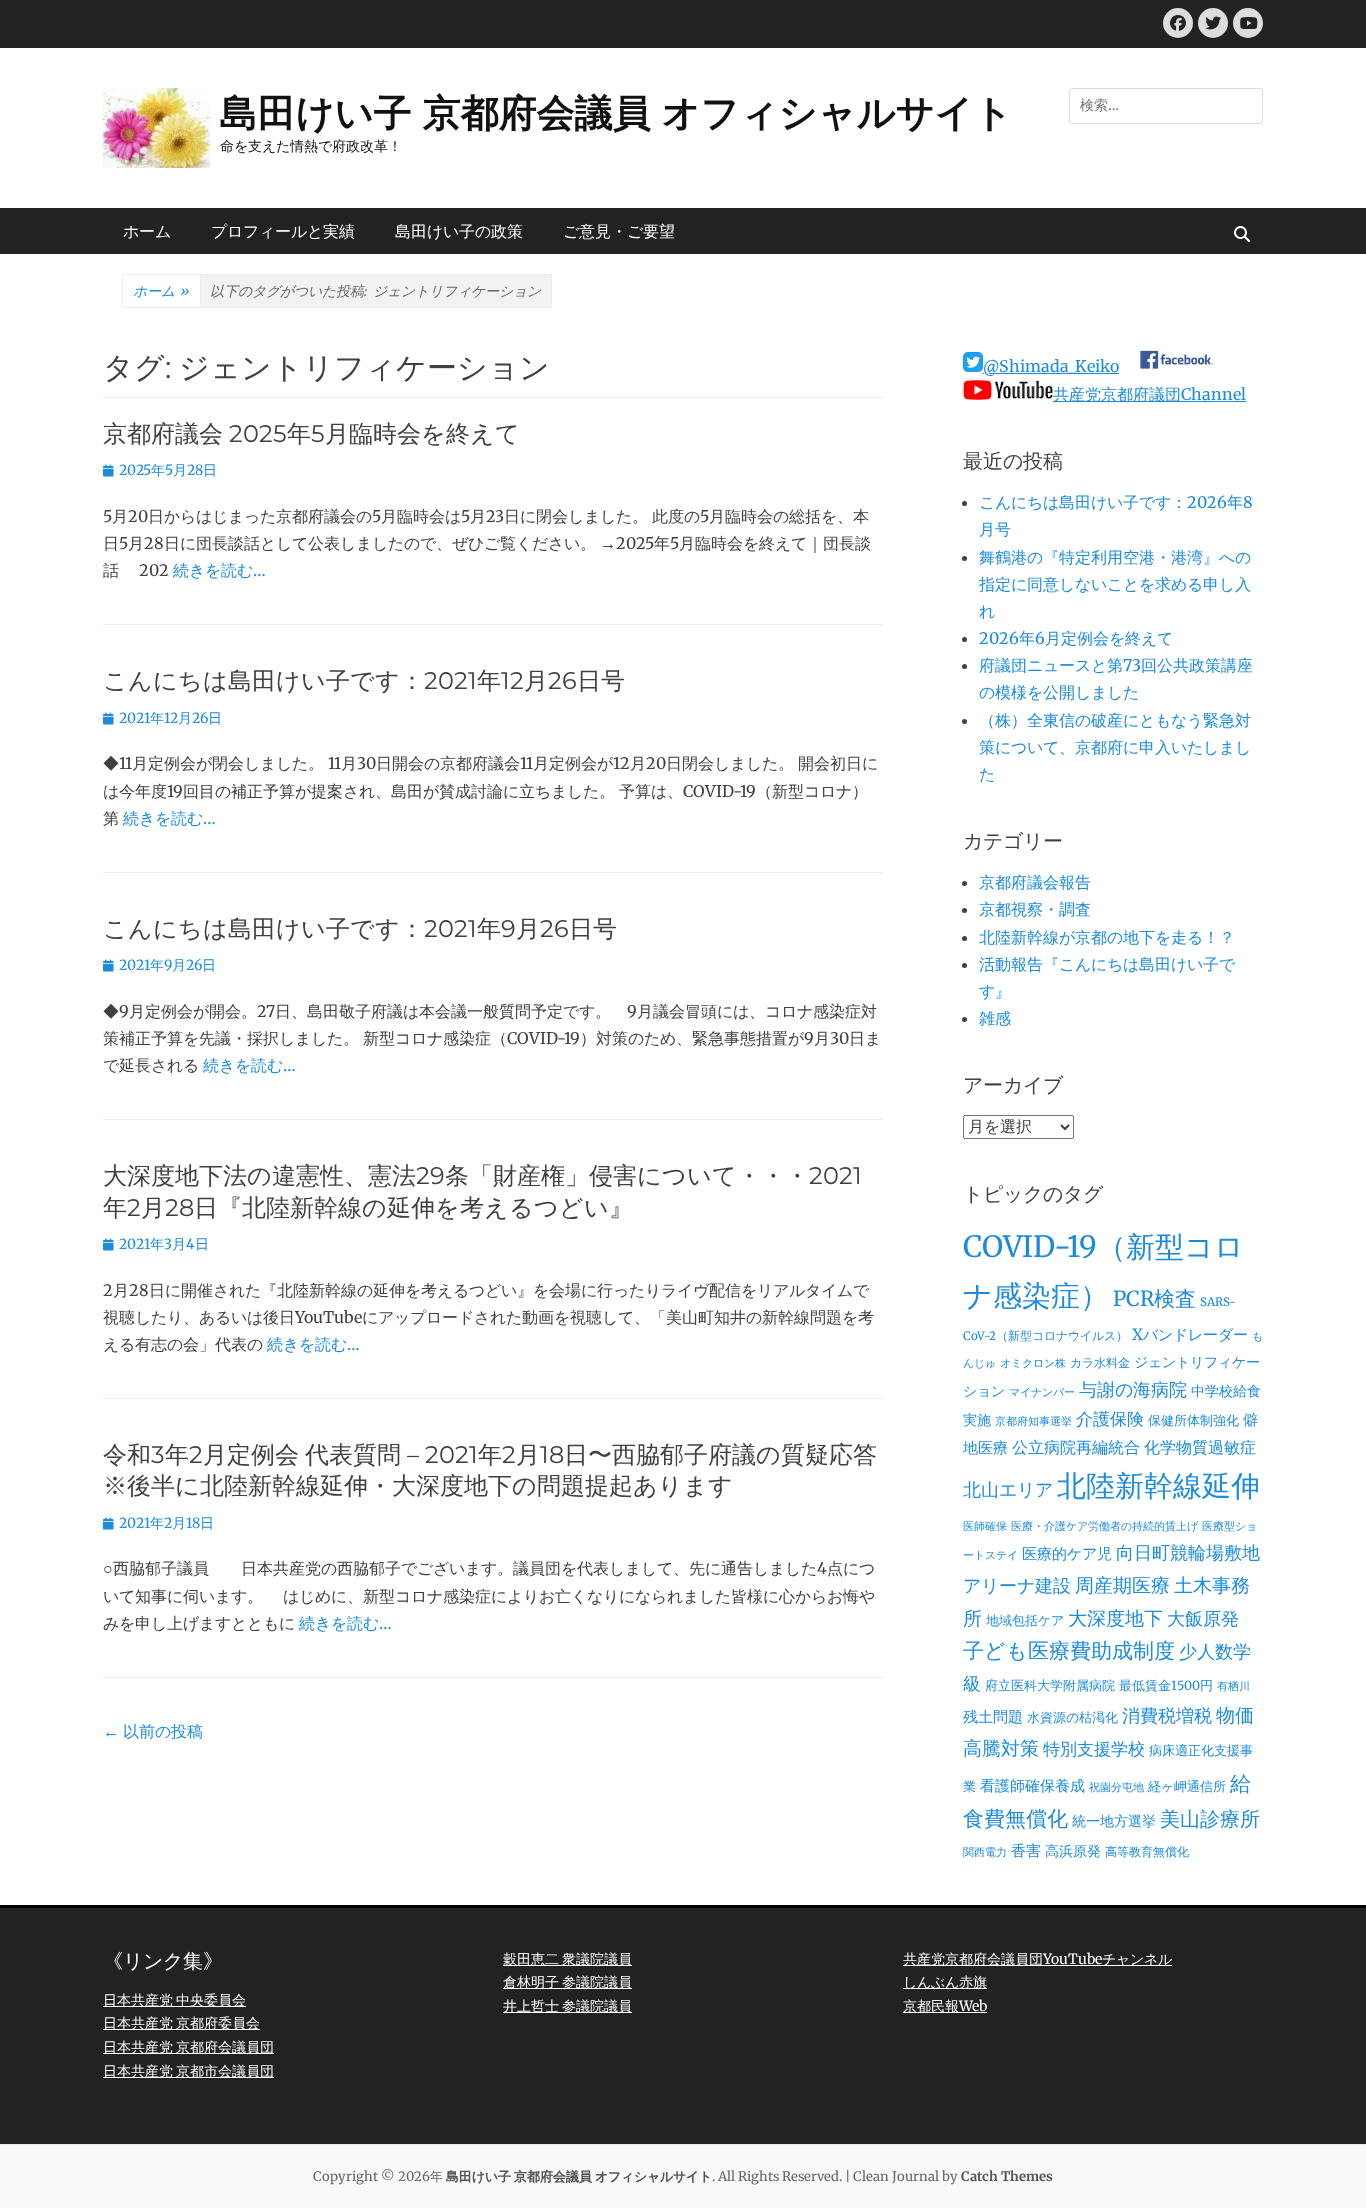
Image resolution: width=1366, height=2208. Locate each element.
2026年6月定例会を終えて (1076, 638)
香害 (1026, 1850)
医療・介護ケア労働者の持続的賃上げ (1104, 1526)
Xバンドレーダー (1190, 1334)
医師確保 (985, 1526)
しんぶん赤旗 (945, 1982)
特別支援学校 (1094, 1749)
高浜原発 (1073, 1851)
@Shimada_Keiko (1051, 366)
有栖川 (1233, 1686)
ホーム (147, 231)
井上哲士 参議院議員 (567, 2006)
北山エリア (1008, 1490)
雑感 (995, 1018)
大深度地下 (1115, 1618)
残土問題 (993, 1716)
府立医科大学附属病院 (1050, 1685)
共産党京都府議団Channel (1149, 394)
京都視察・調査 (1035, 909)
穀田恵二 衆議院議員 (567, 1959)
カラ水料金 (1100, 1363)
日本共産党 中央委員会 (174, 2000)
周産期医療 (1122, 1585)
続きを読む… (219, 570)
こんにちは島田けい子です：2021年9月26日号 (360, 928)
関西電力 (985, 1852)
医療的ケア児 (1067, 1553)
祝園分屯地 (1116, 1787)
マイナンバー (1042, 1392)
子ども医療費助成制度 (1069, 1651)
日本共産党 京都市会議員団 (188, 2071)
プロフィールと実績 (283, 231)
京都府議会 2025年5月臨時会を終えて (311, 433)
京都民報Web (945, 2006)
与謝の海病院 (1133, 1390)
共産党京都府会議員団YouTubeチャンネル (1037, 1959)
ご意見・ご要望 (619, 231)
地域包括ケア (1025, 1620)
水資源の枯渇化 (1072, 1717)
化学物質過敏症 (1200, 1447)
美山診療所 (1210, 1819)
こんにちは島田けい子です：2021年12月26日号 (364, 680)
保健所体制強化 (1193, 1420)
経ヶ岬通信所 (1187, 1786)
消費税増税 (1167, 1716)
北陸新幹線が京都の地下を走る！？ (1107, 937)
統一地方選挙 (1114, 1821)
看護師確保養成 (1032, 1785)
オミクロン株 (1033, 1363)
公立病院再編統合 (1076, 1447)
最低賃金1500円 (1166, 1685)
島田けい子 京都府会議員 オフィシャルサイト (616, 112)
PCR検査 (1154, 1299)
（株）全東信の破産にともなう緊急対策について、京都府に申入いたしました (1115, 747)
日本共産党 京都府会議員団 (188, 2047)
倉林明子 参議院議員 (567, 1982)
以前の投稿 (153, 1731)
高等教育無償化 (1147, 1852)
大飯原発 (1203, 1618)
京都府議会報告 (1035, 882)
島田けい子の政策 (459, 231)
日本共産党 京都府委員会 (181, 2023)
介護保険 (1110, 1419)
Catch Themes (1007, 2176)
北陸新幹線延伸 (1158, 1486)
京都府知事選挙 (1033, 1421)
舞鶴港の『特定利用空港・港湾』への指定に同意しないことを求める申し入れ (1115, 584)
